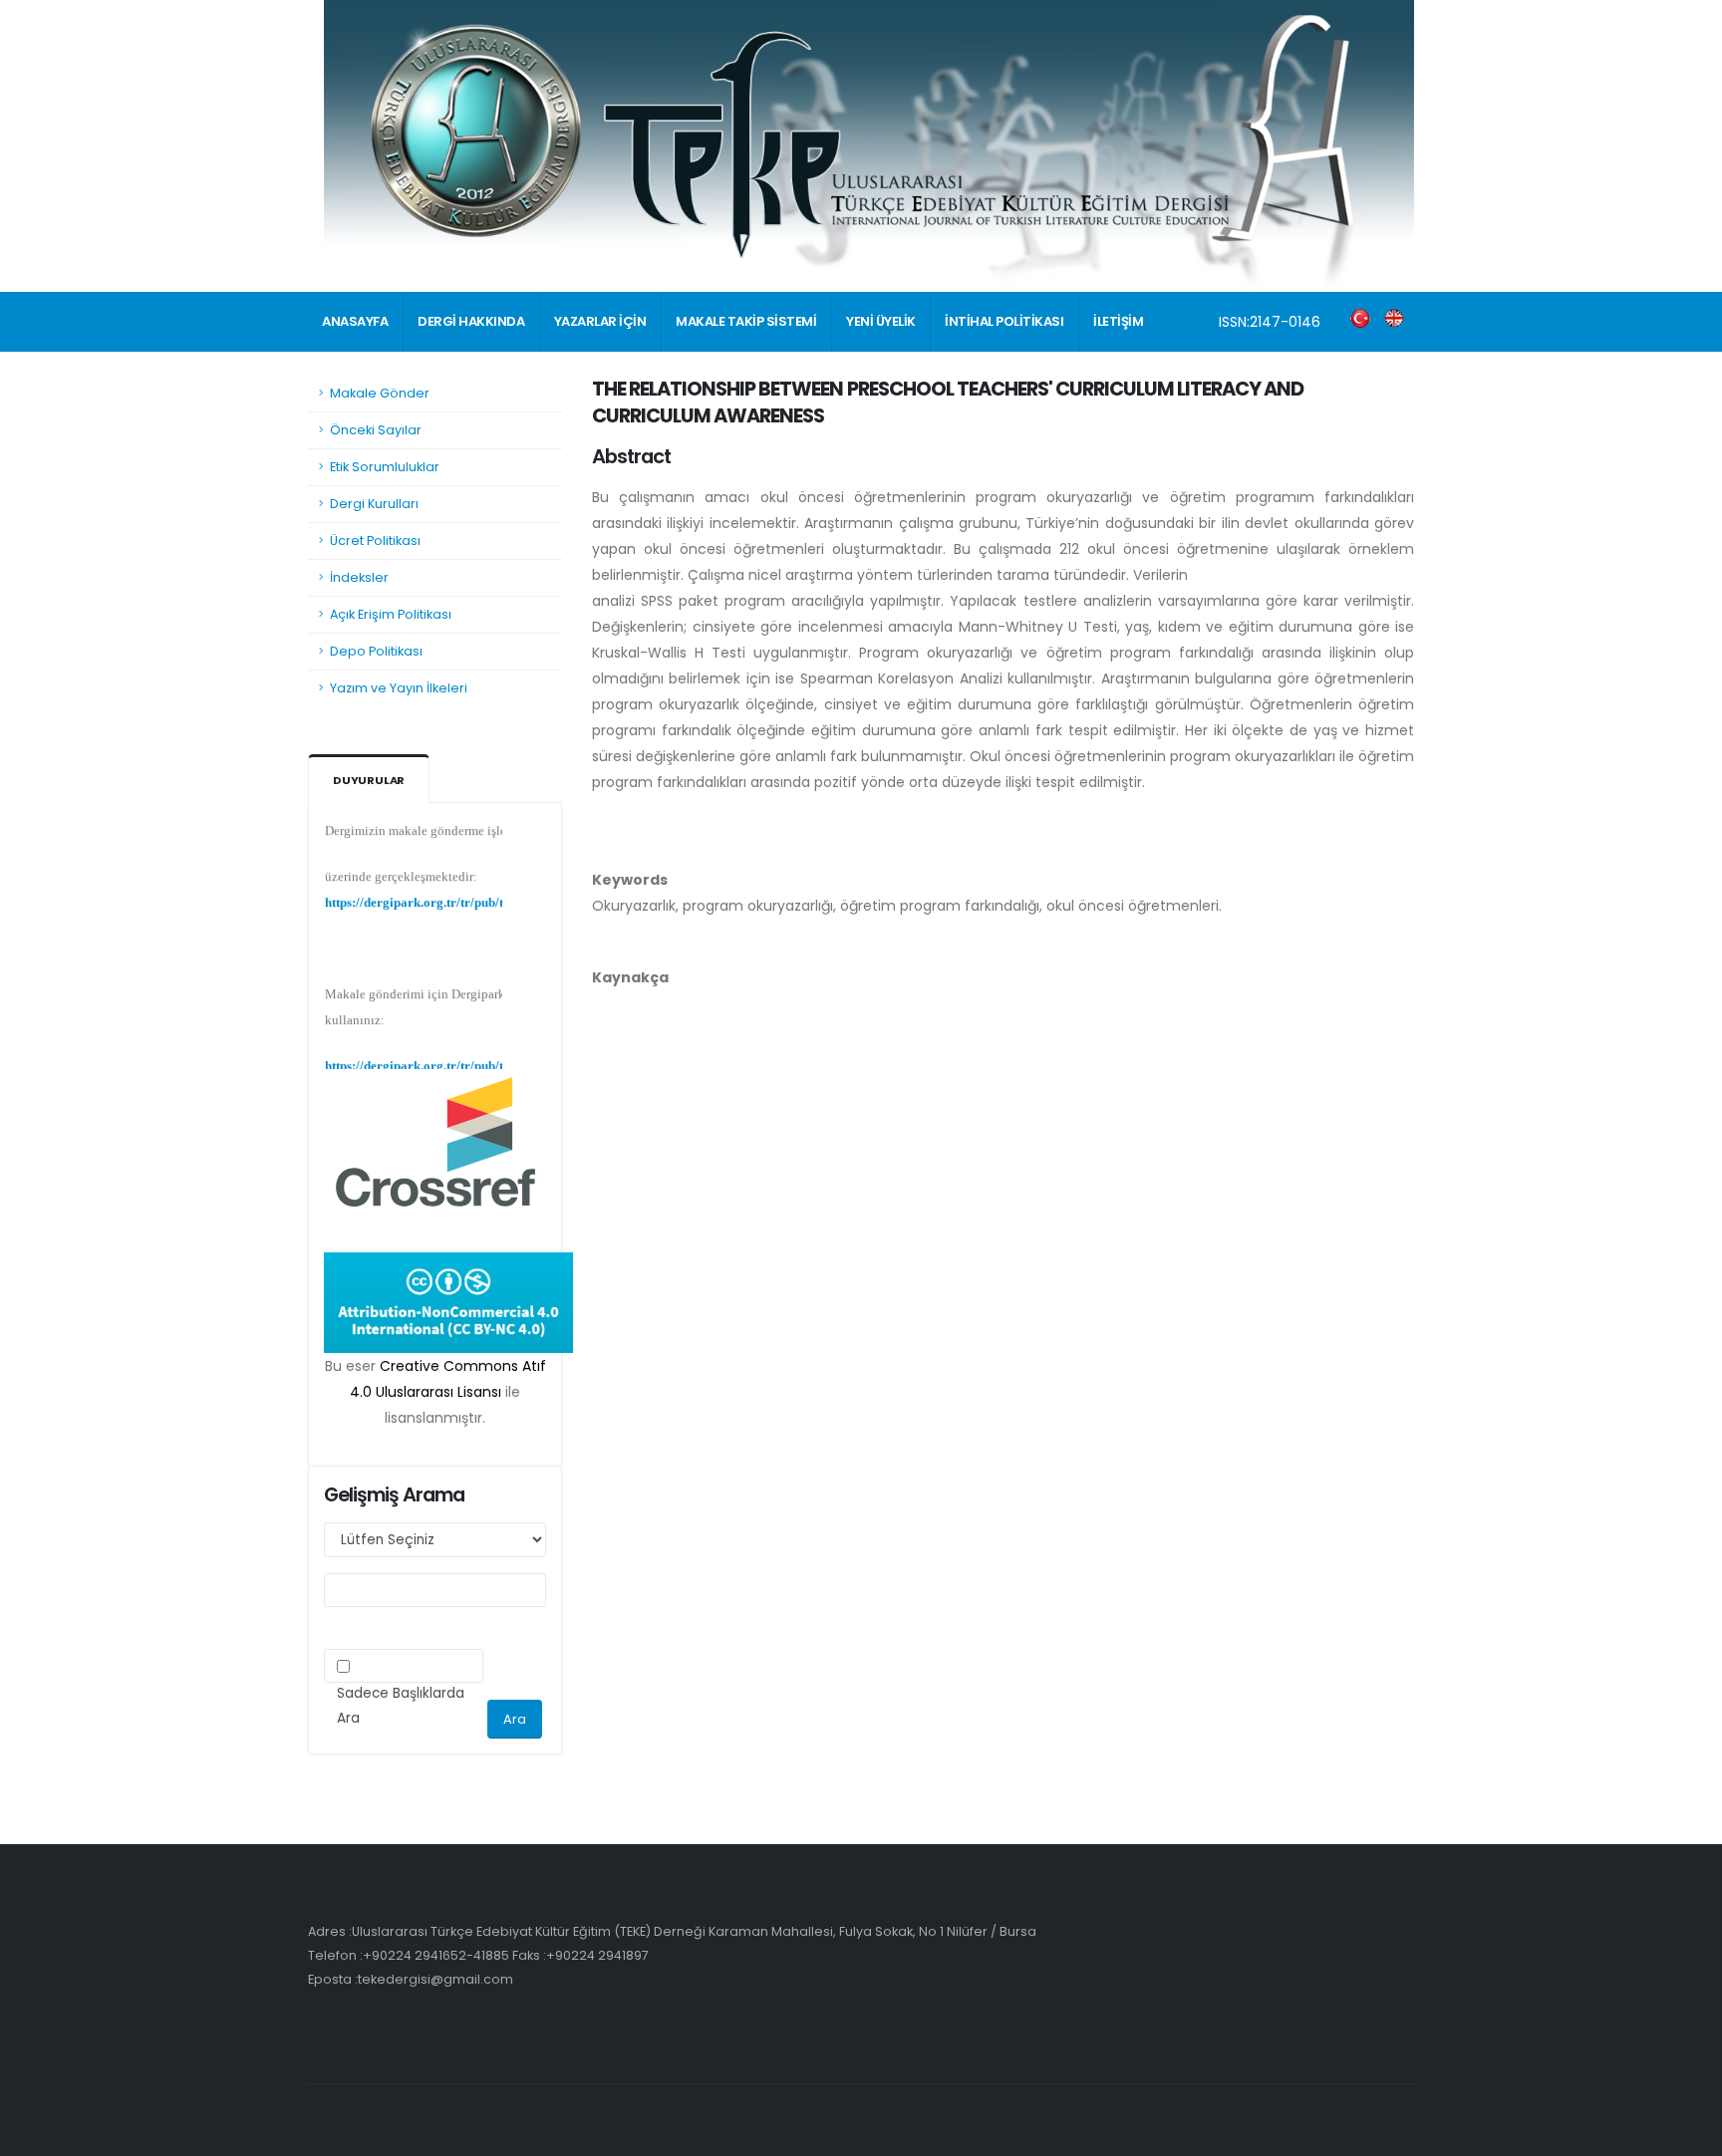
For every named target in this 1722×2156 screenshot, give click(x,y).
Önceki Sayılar (376, 430)
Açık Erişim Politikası (391, 614)
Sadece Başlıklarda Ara (401, 1706)
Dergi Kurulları (374, 504)
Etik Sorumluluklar (385, 467)
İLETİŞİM (1118, 321)
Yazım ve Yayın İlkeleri (399, 688)
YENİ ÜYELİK (881, 321)
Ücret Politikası (375, 540)
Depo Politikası (376, 651)
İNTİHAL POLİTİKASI (1004, 321)
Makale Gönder (380, 393)
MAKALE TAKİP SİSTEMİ (746, 321)
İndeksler (359, 577)
